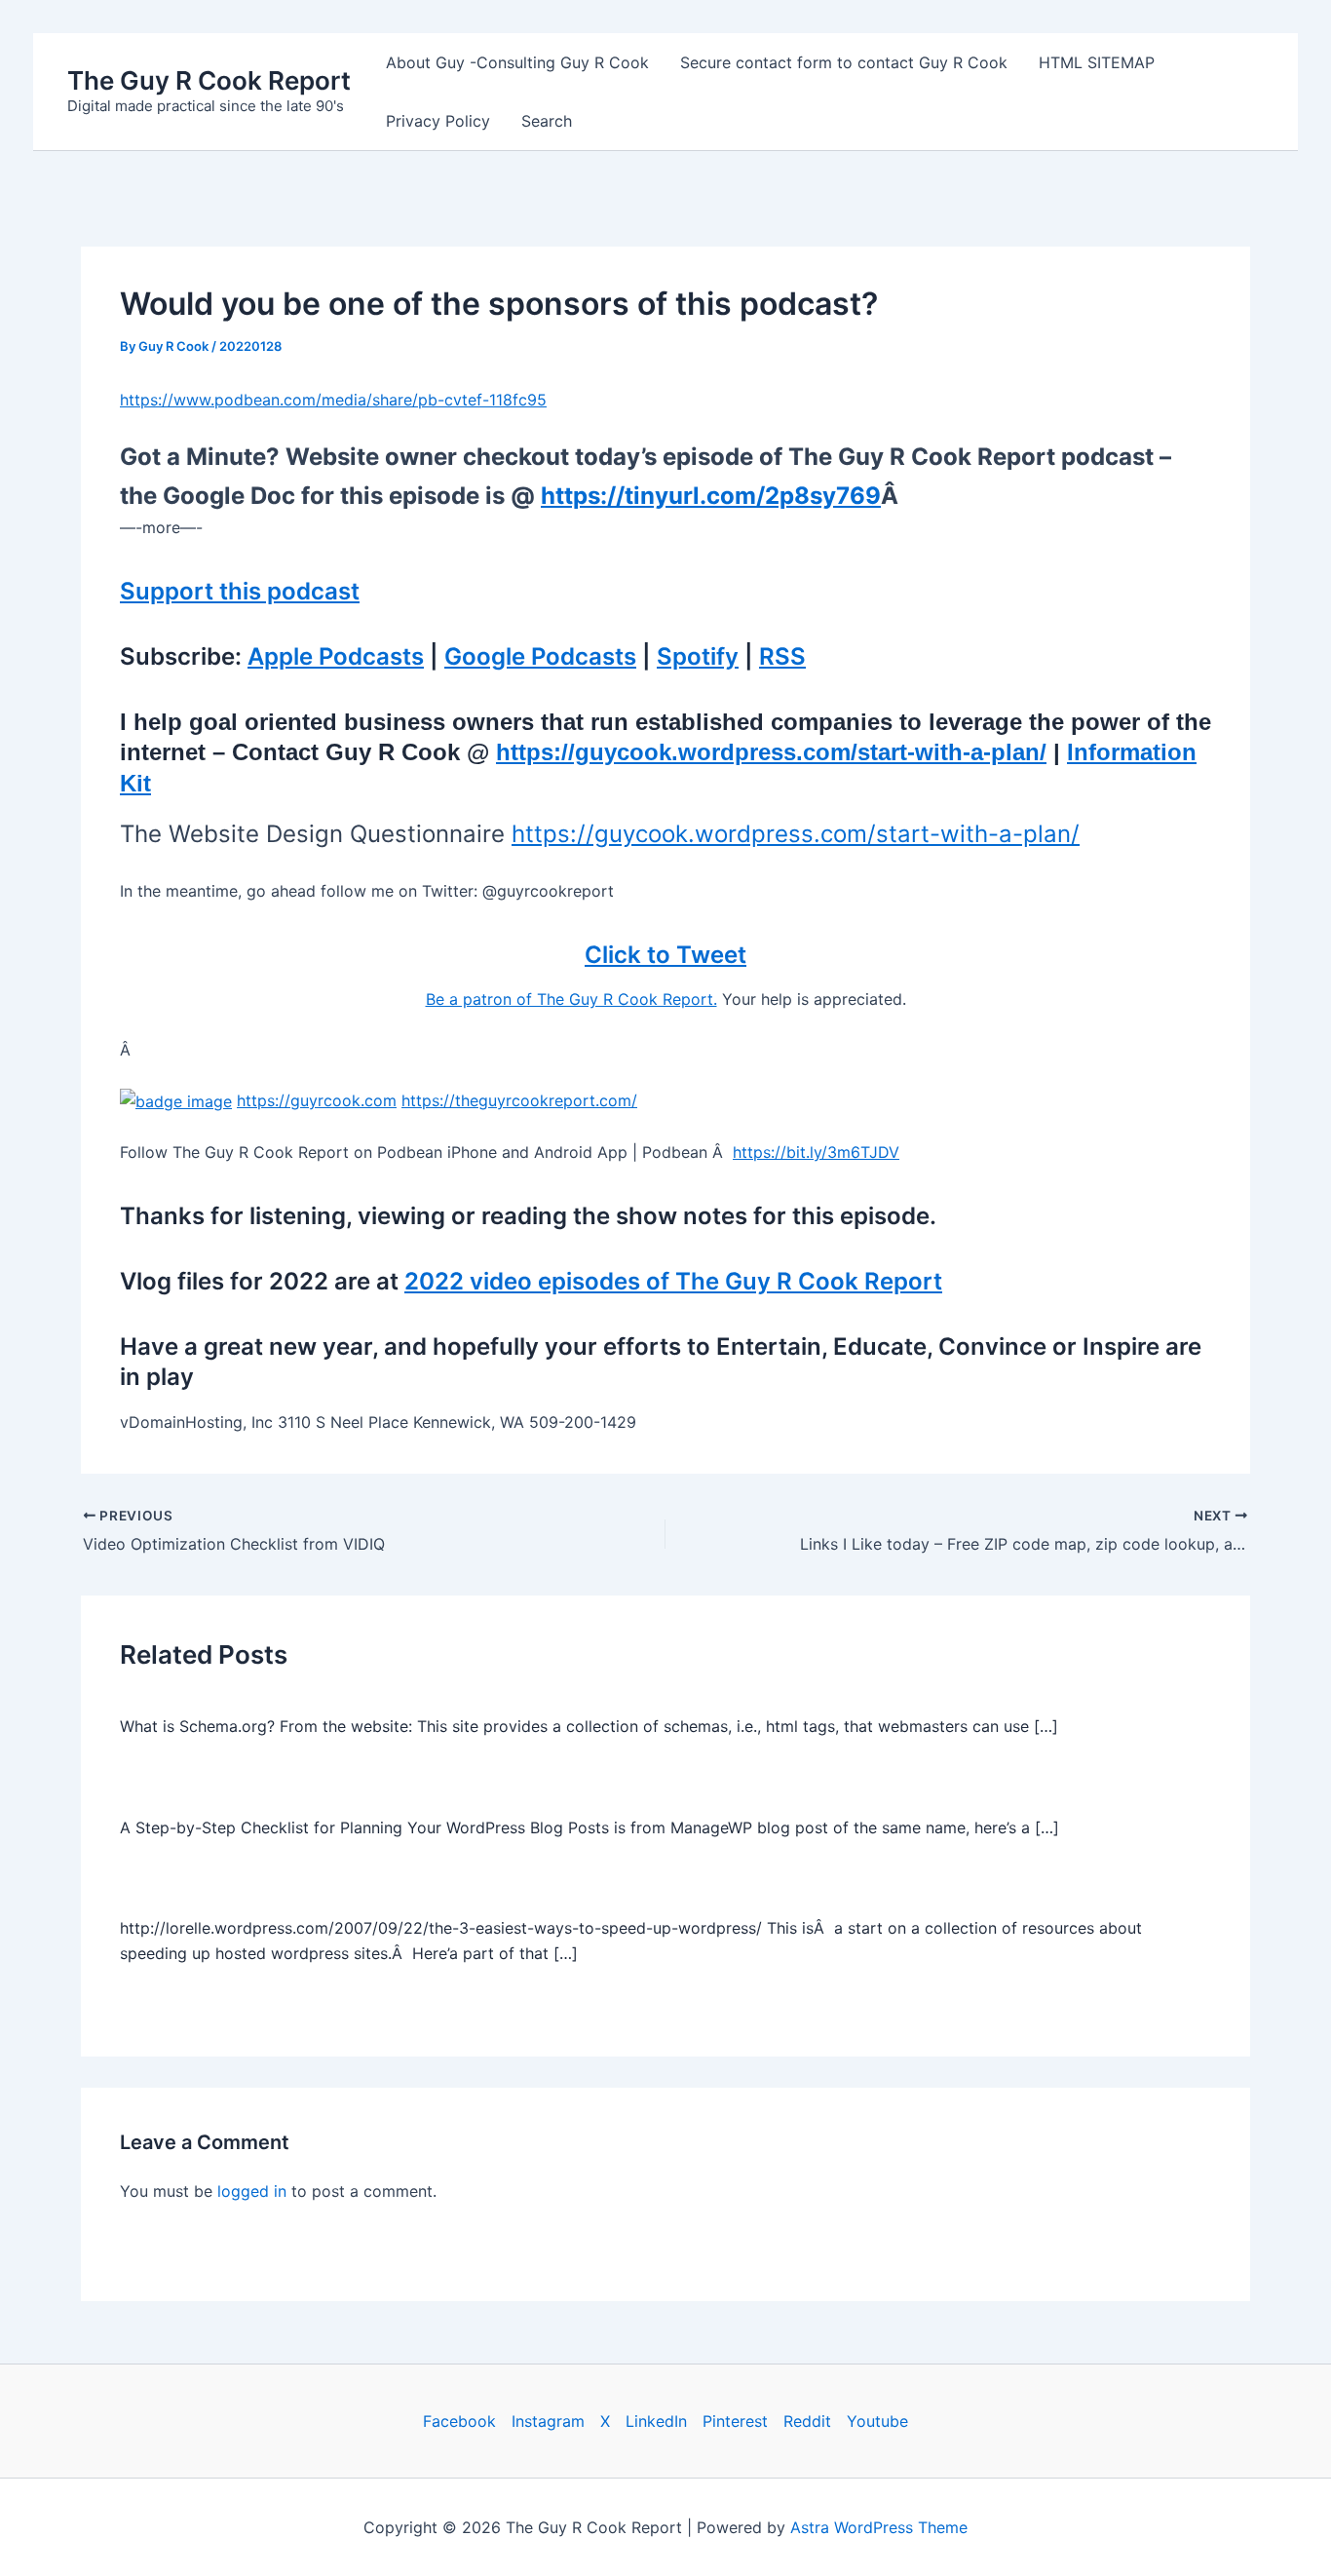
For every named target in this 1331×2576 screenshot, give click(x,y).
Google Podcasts (540, 656)
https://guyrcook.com (317, 1100)
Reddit (807, 2421)
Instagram (548, 2421)
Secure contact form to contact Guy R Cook (844, 62)
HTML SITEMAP (1097, 62)
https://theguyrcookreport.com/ (519, 1100)
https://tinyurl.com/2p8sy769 (711, 496)
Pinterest (735, 2421)
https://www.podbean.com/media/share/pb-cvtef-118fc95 (333, 400)
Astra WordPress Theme (879, 2527)
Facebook (459, 2421)
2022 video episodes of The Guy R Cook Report (673, 1281)
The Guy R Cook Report (209, 80)
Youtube (877, 2421)
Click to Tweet (665, 955)
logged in (252, 2191)
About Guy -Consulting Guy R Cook (517, 62)
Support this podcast (240, 591)
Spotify (698, 656)
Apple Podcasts (336, 656)
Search (547, 121)
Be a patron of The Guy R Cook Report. (571, 999)
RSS (782, 656)
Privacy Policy (438, 121)
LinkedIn (656, 2421)
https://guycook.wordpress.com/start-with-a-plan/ (771, 752)
